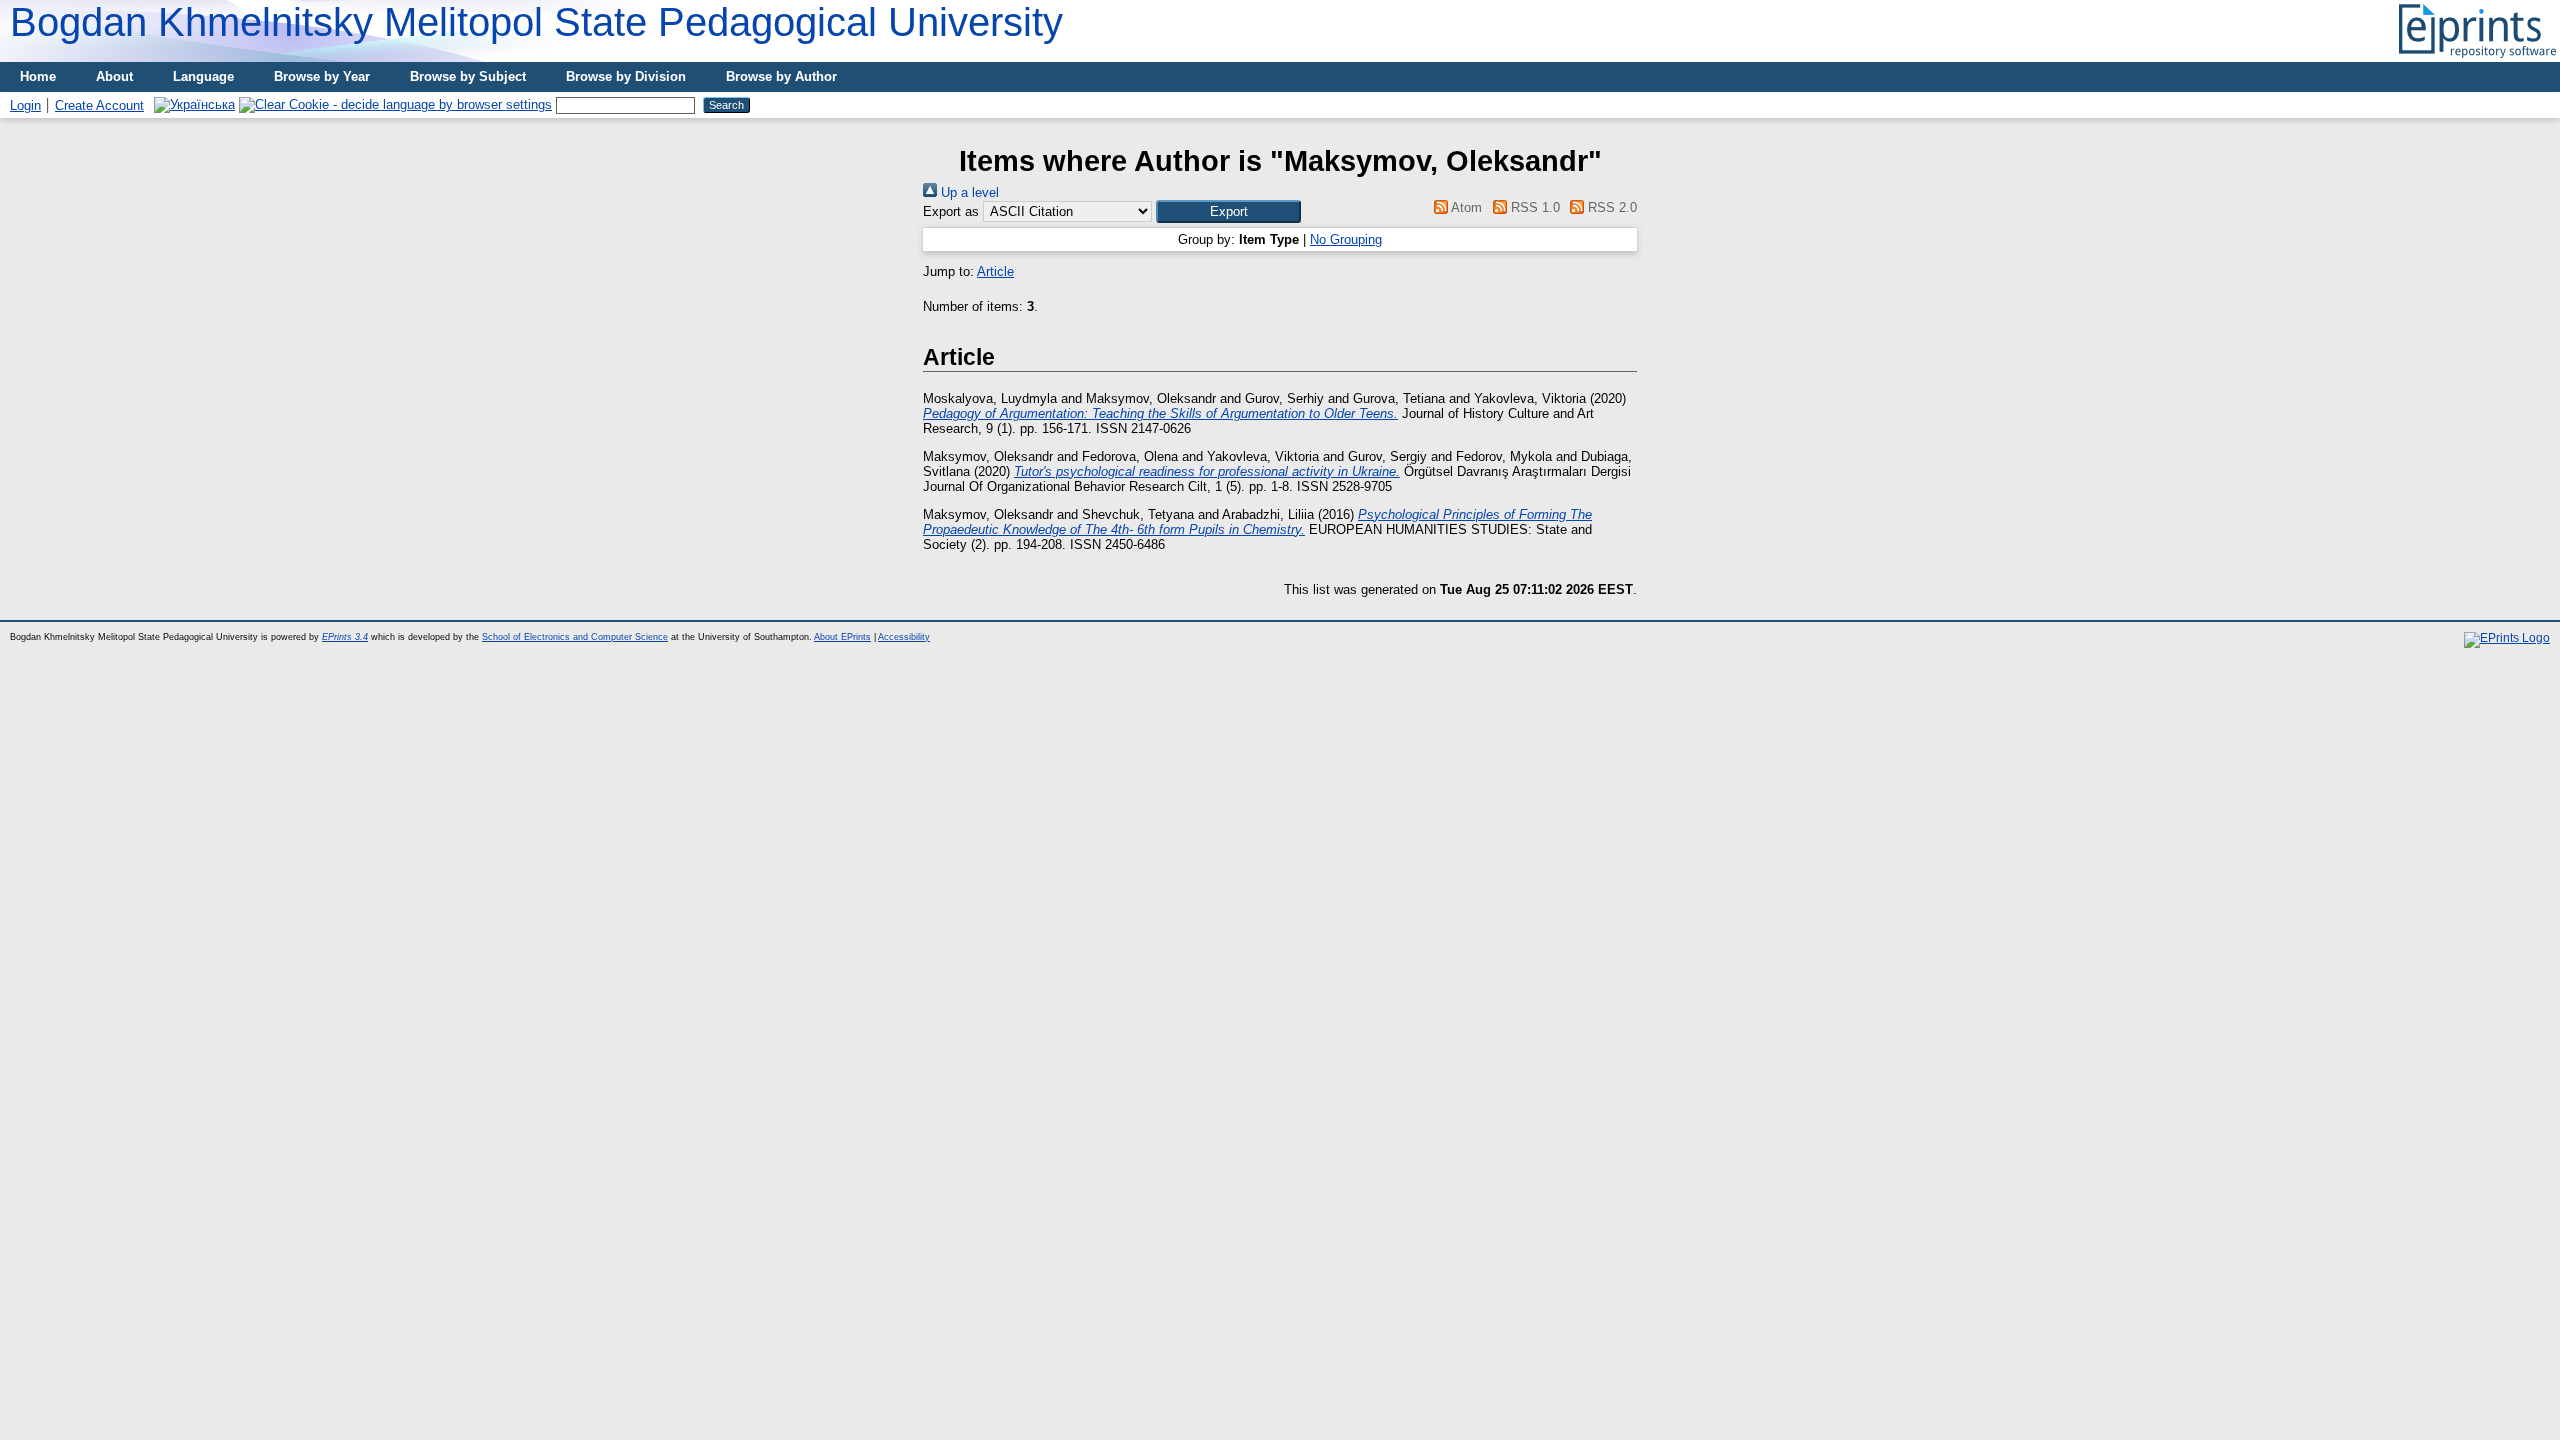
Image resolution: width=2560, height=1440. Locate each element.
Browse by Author (781, 76)
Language (203, 76)
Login (25, 105)
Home (38, 76)
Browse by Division (626, 76)
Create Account (99, 105)
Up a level (968, 192)
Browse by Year (322, 76)
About (114, 76)
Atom (1465, 207)
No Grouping (1346, 239)
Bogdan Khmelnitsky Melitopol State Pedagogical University (536, 22)
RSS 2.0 (1610, 207)
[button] (1228, 211)
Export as (951, 211)
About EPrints (842, 637)
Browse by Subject (468, 76)
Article (995, 271)
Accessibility (904, 637)
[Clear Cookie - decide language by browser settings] (395, 104)
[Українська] (194, 104)
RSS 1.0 (1533, 207)
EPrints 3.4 (345, 637)
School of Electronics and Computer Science (575, 637)
